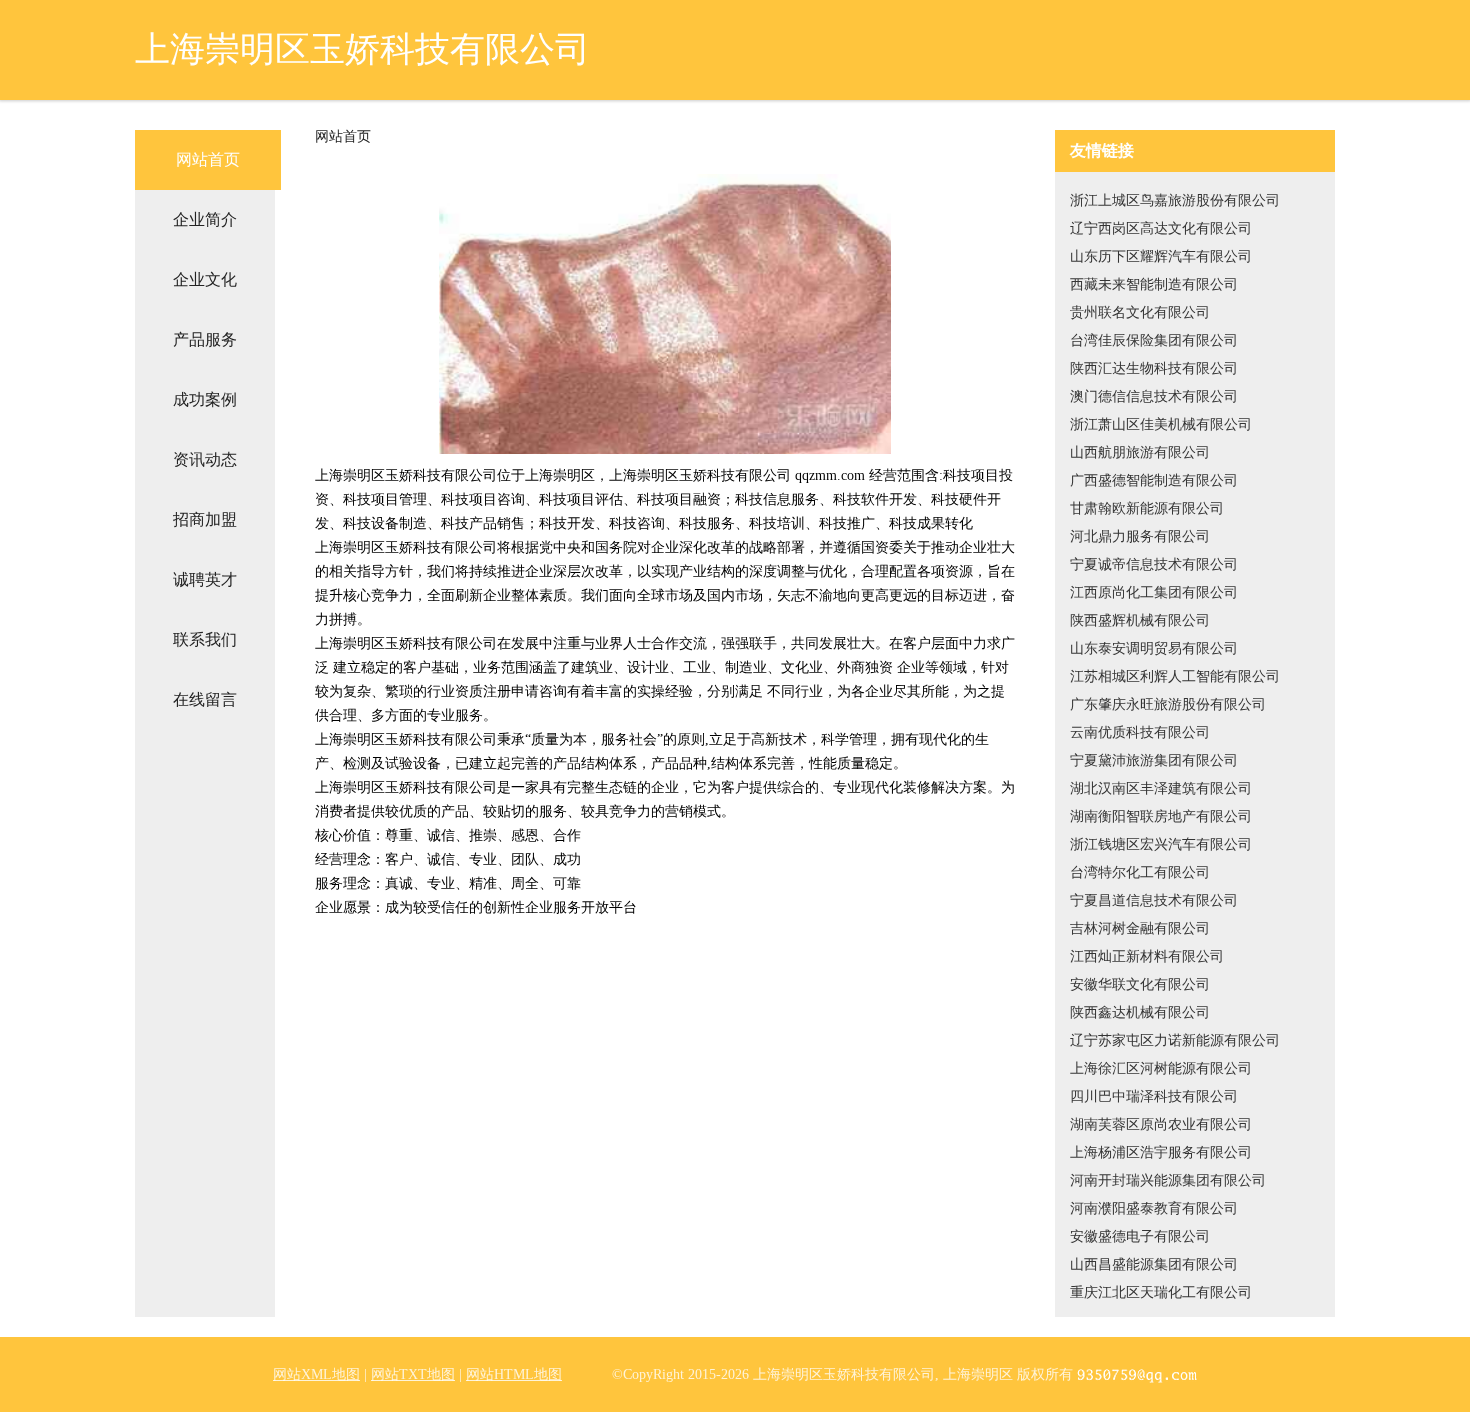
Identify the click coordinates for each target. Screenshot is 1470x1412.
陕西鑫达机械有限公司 (1140, 1012)
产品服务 (205, 339)
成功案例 (205, 399)
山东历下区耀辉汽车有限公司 (1161, 256)
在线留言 (205, 699)
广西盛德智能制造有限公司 (1154, 480)
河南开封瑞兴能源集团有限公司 (1168, 1180)
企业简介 (205, 219)
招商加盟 (205, 519)
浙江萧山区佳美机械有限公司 (1161, 424)
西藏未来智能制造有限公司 (1154, 284)
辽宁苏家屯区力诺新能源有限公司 (1175, 1040)
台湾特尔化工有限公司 (1140, 872)
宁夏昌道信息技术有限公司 (1154, 900)
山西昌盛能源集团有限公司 (1154, 1264)
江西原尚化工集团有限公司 (1154, 592)
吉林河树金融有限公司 (1140, 928)
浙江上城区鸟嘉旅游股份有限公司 (1175, 200)
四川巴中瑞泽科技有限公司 (1154, 1096)
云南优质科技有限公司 (1140, 732)
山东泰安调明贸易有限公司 (1154, 648)
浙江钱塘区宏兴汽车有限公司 (1161, 844)
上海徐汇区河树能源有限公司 (1161, 1068)
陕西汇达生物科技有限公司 (1154, 368)
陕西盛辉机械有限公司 (1140, 620)
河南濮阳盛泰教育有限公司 (1154, 1208)
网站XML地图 (316, 1374)
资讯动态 (205, 459)
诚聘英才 (205, 579)
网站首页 (208, 159)
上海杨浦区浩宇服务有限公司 (1161, 1152)
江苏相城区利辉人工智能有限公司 (1175, 676)
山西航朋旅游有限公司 (1140, 452)
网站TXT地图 (413, 1374)
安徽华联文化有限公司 (1140, 984)
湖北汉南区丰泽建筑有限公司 (1161, 788)
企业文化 (205, 279)
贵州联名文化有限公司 (1140, 312)
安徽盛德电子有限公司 (1140, 1236)
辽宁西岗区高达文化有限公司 (1161, 228)
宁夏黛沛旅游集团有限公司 (1154, 760)
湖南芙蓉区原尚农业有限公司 (1161, 1124)
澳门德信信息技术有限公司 (1154, 396)
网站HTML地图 (514, 1374)
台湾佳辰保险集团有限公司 (1154, 340)
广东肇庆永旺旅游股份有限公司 (1168, 704)
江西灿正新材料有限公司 (1147, 956)
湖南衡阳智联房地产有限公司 (1161, 816)
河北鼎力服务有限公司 (1140, 536)
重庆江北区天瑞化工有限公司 (1161, 1292)
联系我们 (205, 639)
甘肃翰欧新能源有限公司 (1147, 508)
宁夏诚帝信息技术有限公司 (1154, 564)
